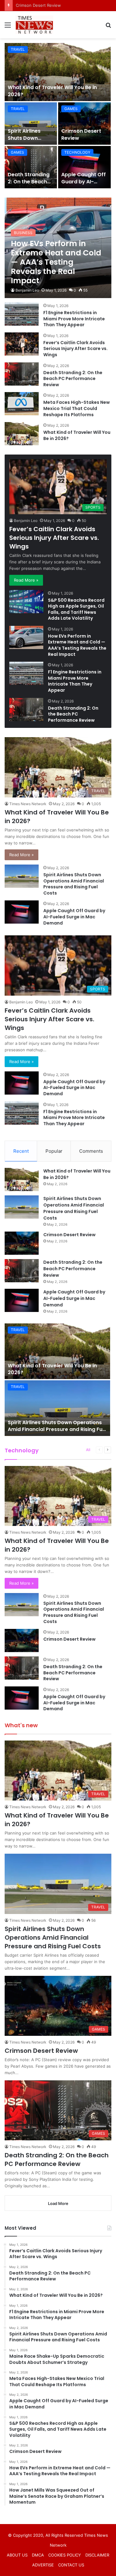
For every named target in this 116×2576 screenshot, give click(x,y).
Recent (21, 1151)
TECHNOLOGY (77, 152)
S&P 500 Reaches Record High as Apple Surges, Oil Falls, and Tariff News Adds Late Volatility (76, 609)
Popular (54, 1151)
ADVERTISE (43, 2565)
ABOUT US (17, 2555)
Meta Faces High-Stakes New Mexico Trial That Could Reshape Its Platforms (77, 408)
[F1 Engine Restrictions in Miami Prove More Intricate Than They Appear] (22, 314)
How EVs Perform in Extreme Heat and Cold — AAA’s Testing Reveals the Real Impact (77, 645)
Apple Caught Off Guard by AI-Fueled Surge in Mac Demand (84, 185)
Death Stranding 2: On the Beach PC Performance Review (29, 185)
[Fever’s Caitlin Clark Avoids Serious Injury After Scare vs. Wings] (22, 344)
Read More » (26, 580)
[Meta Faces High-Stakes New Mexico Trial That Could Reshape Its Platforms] (22, 404)
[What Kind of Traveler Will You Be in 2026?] (58, 72)
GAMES (71, 109)
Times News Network (28, 804)
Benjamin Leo (27, 290)
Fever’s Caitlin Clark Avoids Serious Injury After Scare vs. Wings (75, 349)
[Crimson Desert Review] (85, 124)
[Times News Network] (34, 25)
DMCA (38, 2555)
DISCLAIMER (97, 2555)
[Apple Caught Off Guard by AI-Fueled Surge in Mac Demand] (85, 167)
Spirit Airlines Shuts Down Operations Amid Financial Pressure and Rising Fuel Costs (74, 884)
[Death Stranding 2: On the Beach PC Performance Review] (31, 167)
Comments (91, 1151)
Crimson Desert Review (81, 134)
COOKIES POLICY (65, 2555)
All (88, 1450)
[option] (58, 116)
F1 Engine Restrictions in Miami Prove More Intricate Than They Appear (74, 319)
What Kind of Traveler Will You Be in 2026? (52, 91)
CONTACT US (71, 2565)
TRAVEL (18, 49)
